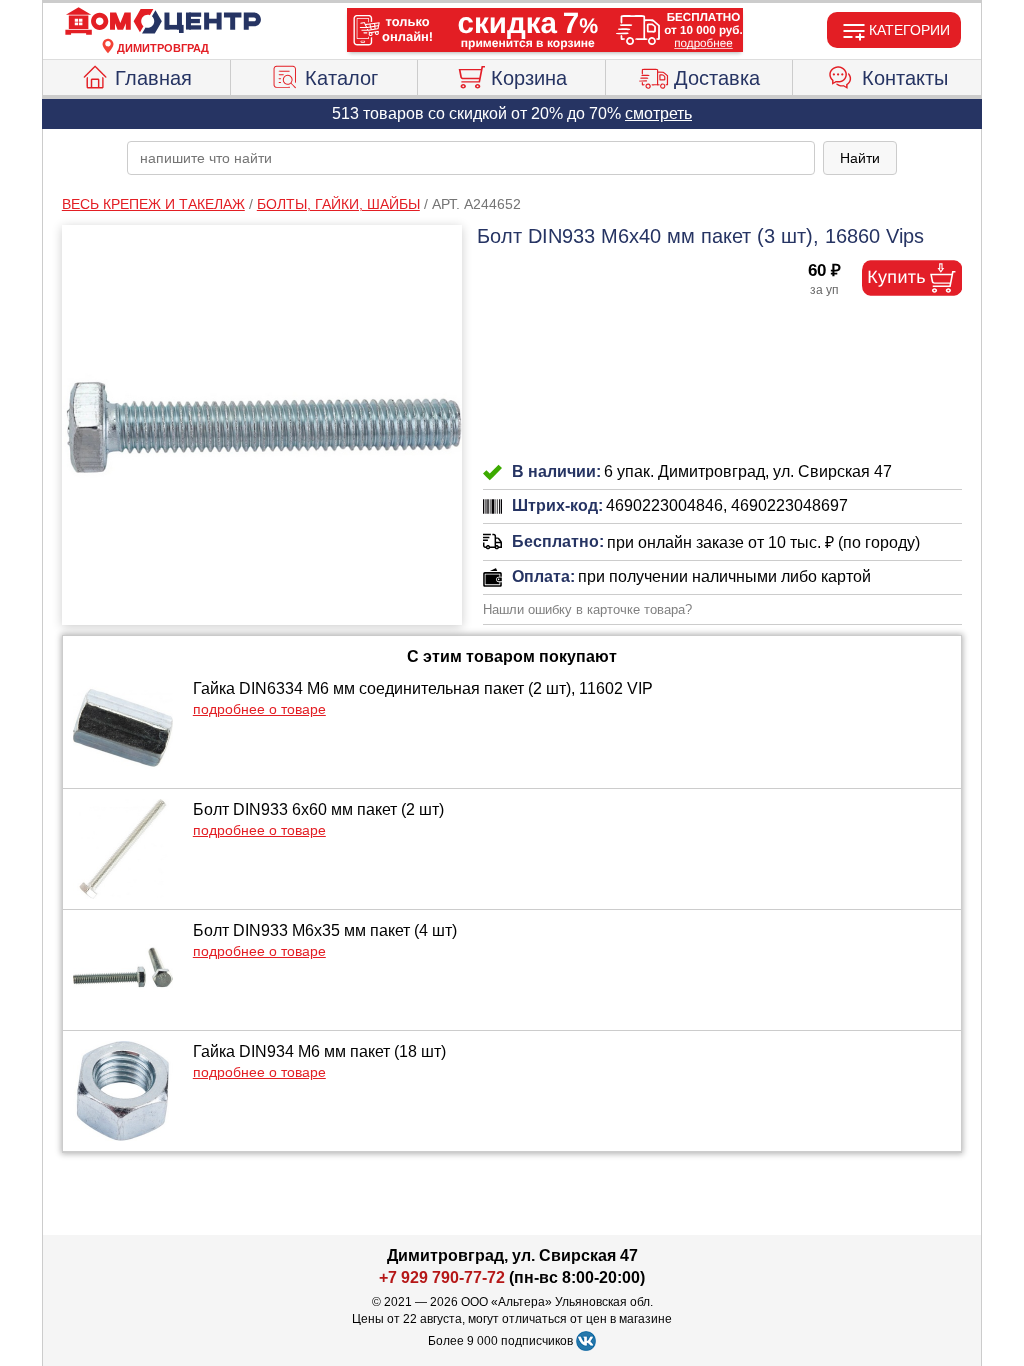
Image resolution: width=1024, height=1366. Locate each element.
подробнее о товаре (259, 709)
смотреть (658, 113)
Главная (153, 78)
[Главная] (163, 22)
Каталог (341, 78)
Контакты (905, 78)
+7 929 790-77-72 (442, 1277)
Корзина (529, 78)
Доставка (717, 78)
